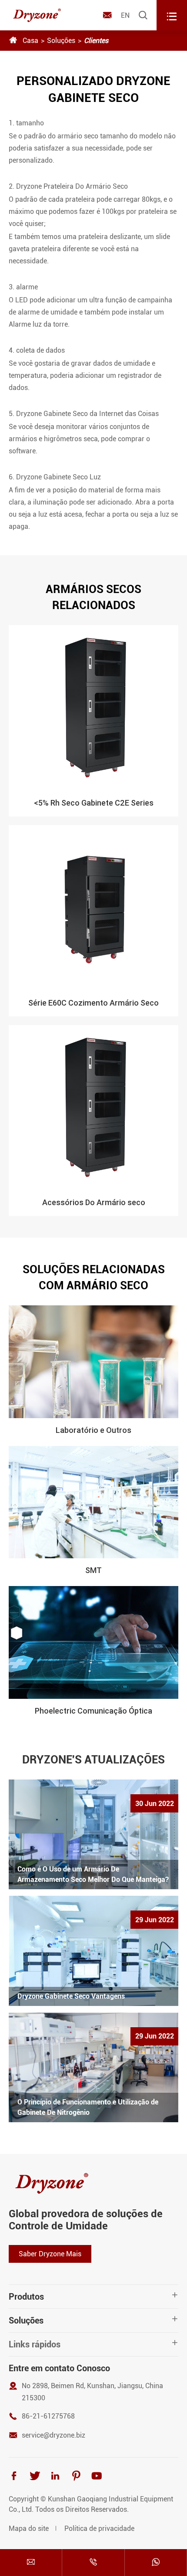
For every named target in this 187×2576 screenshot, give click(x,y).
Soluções (61, 41)
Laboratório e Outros (93, 1430)
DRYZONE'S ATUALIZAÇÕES (93, 1760)
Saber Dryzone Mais (50, 2254)
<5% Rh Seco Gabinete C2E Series (94, 803)
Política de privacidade (99, 2528)
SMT (93, 1570)
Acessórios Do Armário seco (94, 1202)
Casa (30, 41)
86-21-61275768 (48, 2416)
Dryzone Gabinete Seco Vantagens (71, 1996)
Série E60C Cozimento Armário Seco (93, 1003)
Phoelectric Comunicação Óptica (93, 1711)
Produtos (26, 2297)
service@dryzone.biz (53, 2435)
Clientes (96, 41)
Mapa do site (29, 2528)
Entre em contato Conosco (59, 2368)
